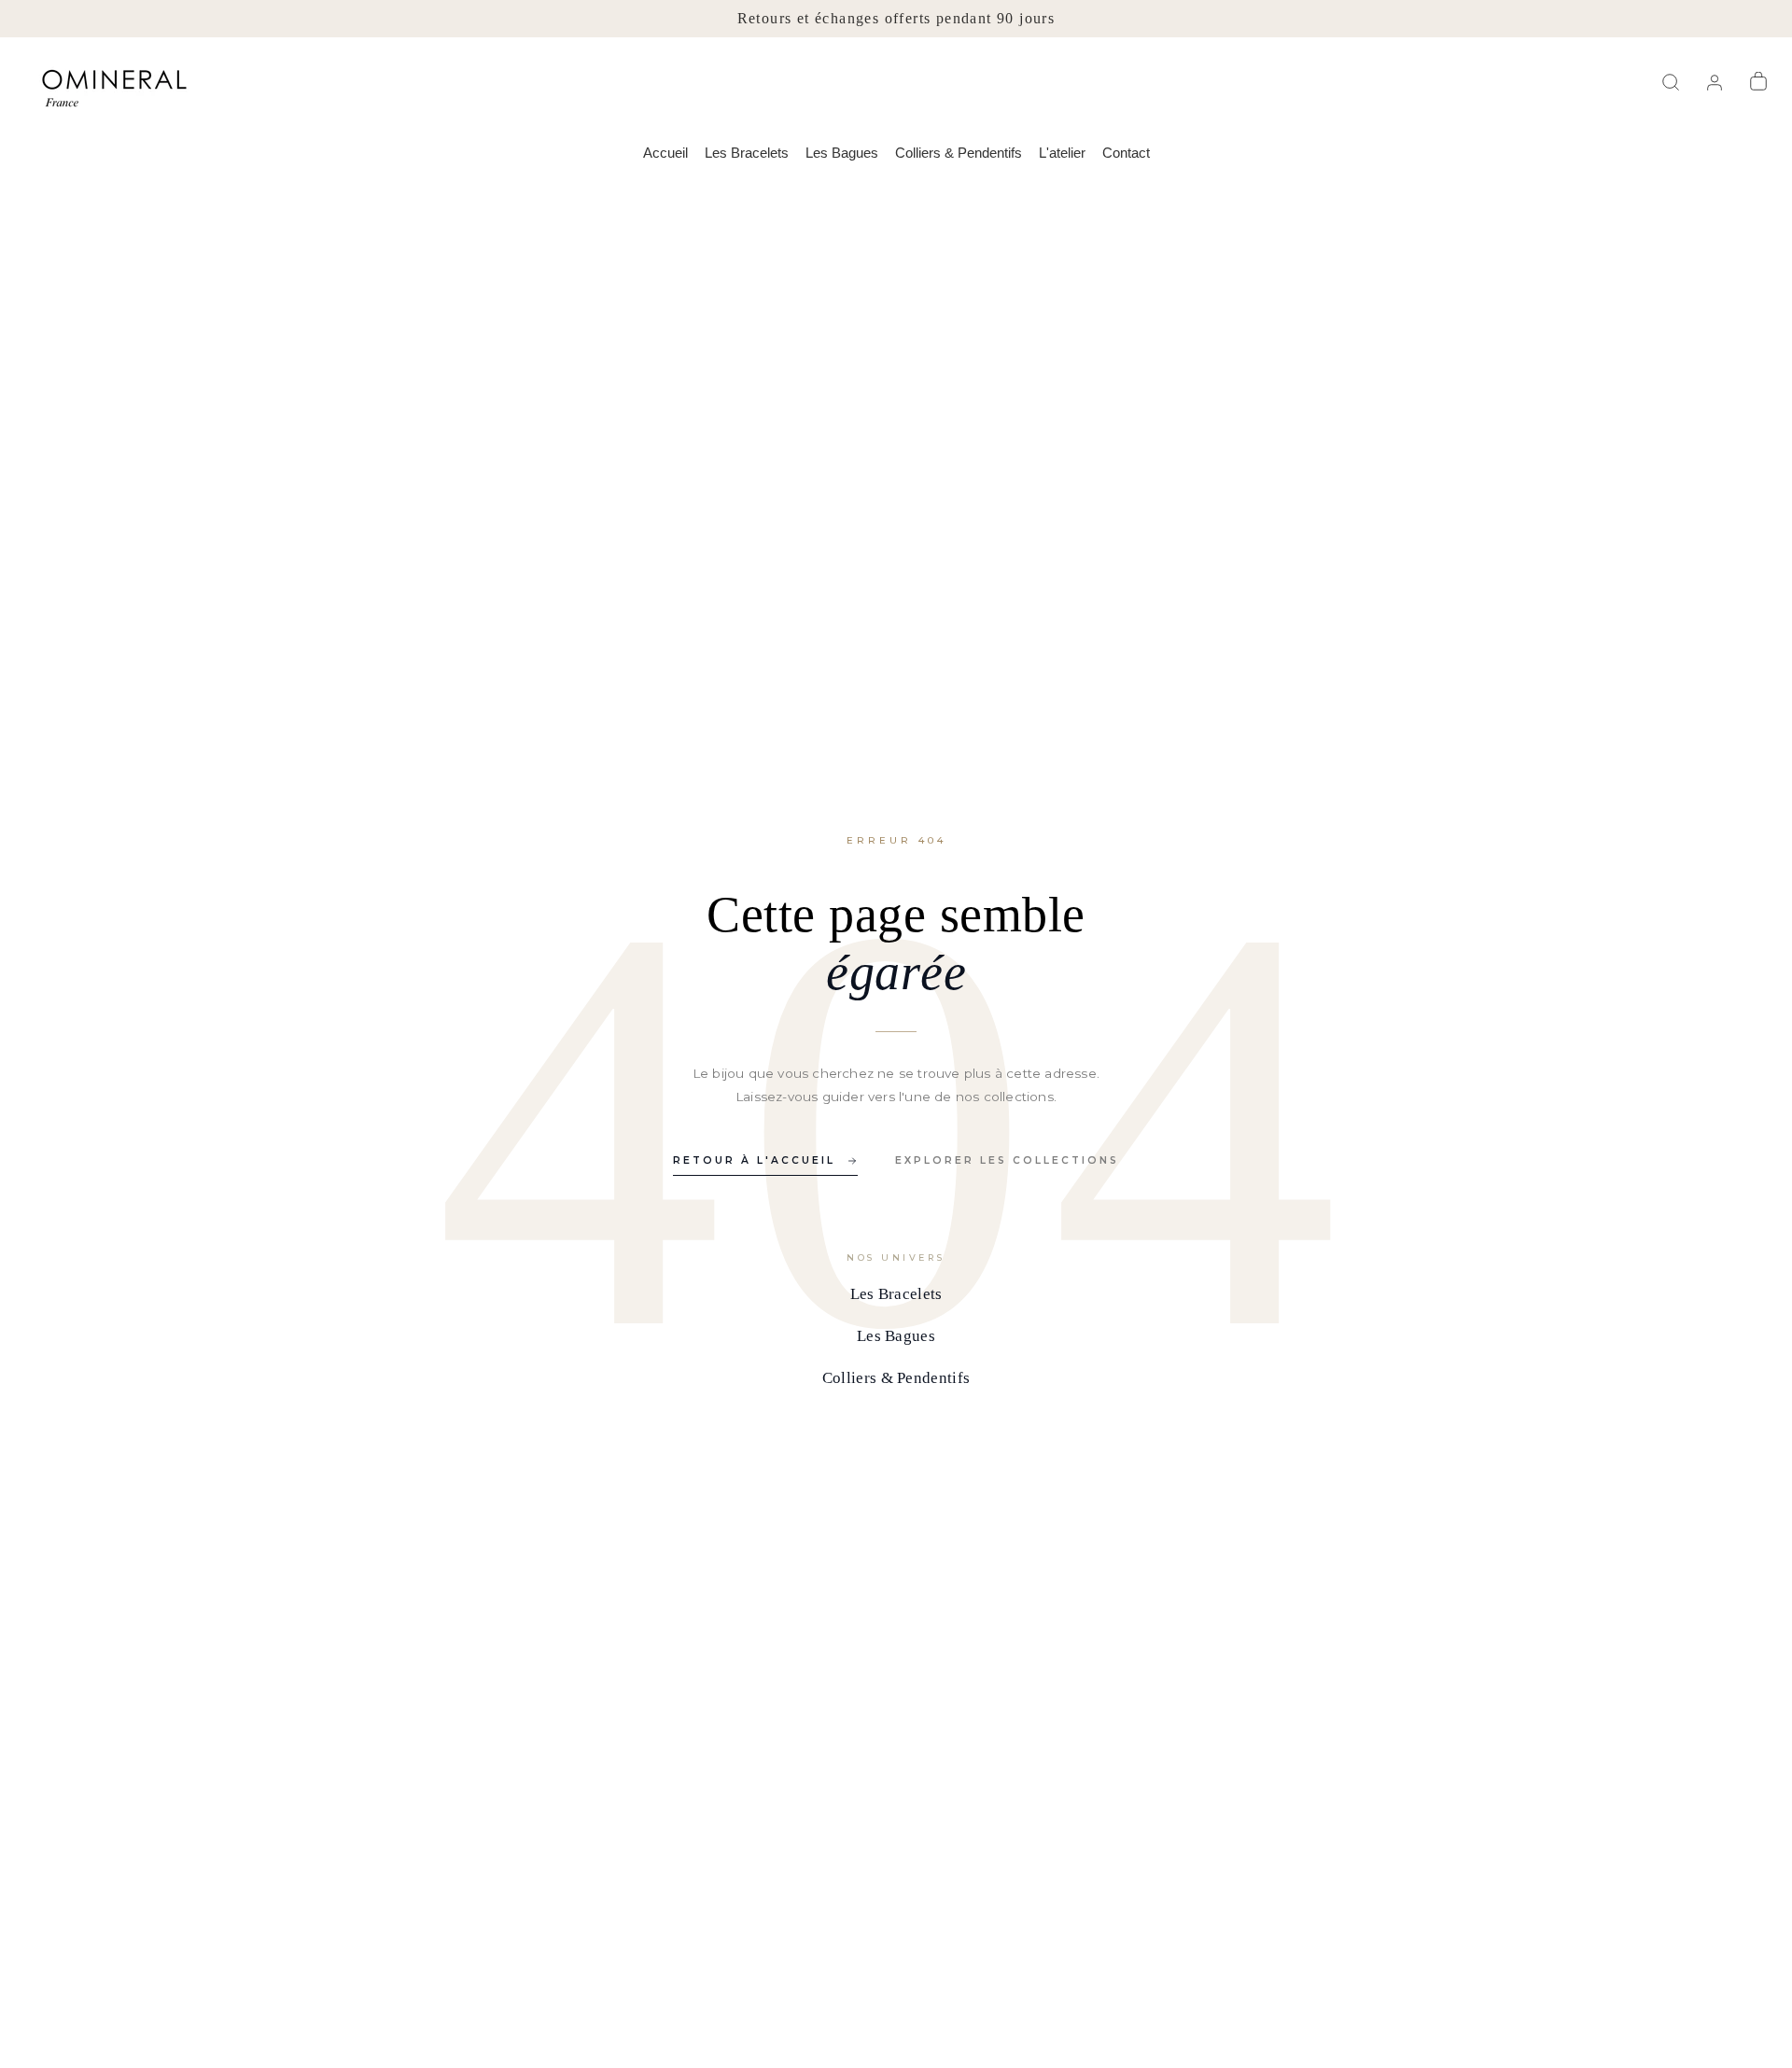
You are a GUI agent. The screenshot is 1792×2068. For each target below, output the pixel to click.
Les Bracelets (747, 153)
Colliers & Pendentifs (959, 153)
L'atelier (1062, 153)
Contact (1126, 153)
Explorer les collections (1007, 1160)
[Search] (1673, 82)
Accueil (665, 153)
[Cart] (1761, 82)
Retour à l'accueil (754, 1160)
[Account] (1717, 82)
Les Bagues (842, 153)
